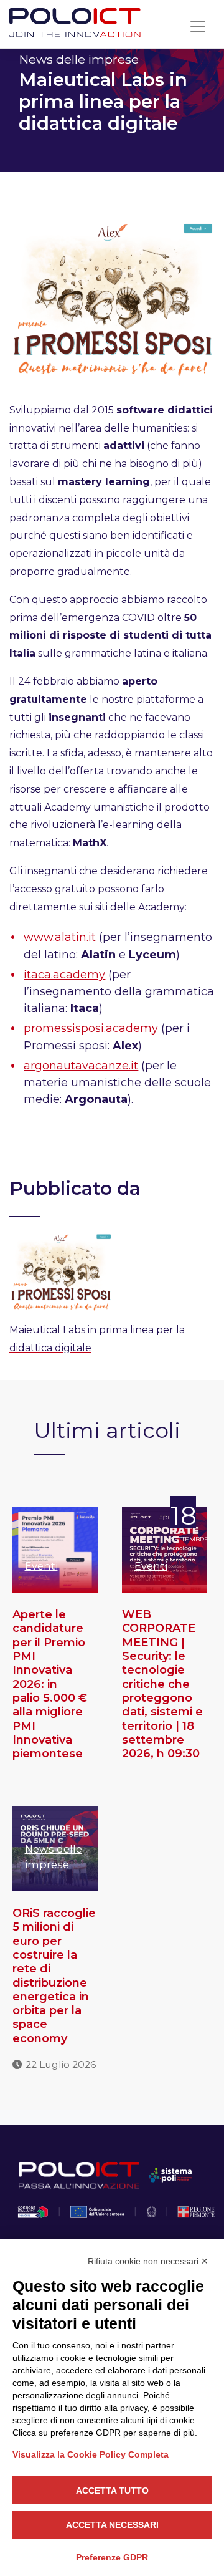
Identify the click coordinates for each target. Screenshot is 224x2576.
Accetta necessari (112, 2525)
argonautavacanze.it (81, 1066)
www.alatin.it (60, 937)
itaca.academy (64, 975)
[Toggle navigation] (198, 26)
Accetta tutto (112, 2491)
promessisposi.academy (91, 1028)
